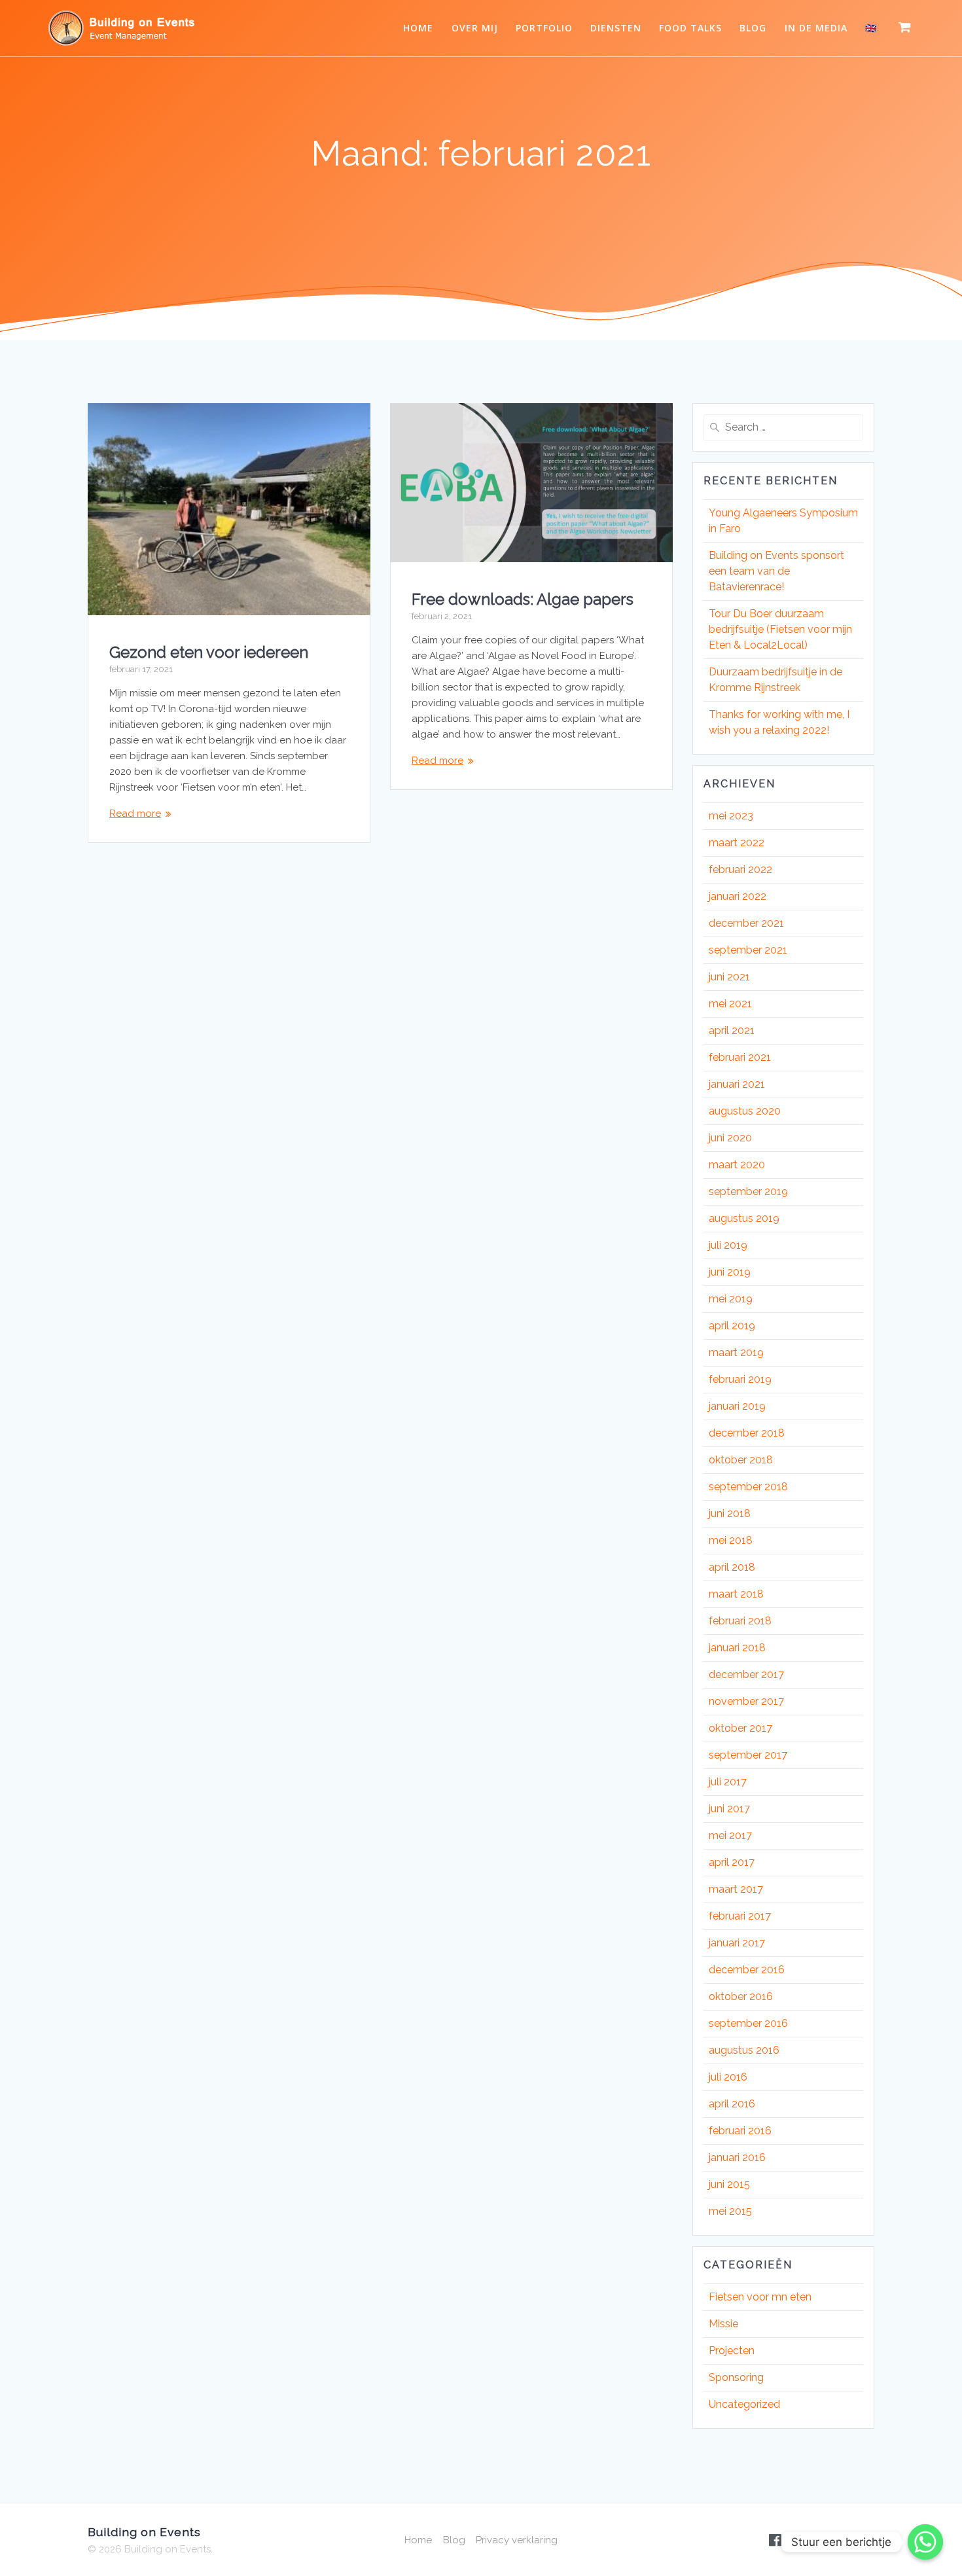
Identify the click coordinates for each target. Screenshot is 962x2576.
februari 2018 (740, 1621)
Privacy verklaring (517, 2540)
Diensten (616, 28)
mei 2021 (730, 1004)
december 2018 (747, 1433)
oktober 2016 (741, 1996)
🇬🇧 (871, 28)
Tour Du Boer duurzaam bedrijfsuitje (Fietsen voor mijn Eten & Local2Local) (780, 629)
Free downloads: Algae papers (523, 599)
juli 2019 (728, 1245)
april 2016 (732, 2104)
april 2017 (732, 1862)
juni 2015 (729, 2184)
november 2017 (746, 1701)
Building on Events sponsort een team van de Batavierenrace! (776, 571)
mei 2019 (731, 1299)
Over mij (475, 28)
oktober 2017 (740, 1728)
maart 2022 (737, 843)
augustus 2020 (745, 1111)
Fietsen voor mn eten (760, 2297)
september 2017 (748, 1755)
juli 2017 (728, 1782)
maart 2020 (737, 1165)
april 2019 (732, 1326)
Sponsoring (736, 2377)
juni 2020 (730, 1138)
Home (418, 28)
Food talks (690, 28)
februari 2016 (740, 2131)
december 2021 (746, 923)
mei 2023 (731, 816)
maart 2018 (736, 1594)
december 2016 (747, 1970)
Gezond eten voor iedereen (209, 652)
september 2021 (748, 950)
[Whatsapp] (925, 2542)
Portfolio (544, 28)
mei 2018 (731, 1540)
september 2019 (748, 1191)
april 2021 (732, 1030)
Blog (753, 28)
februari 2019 (740, 1379)
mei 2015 (730, 2211)
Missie (723, 2324)
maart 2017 (736, 1889)
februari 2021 (740, 1057)
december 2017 (746, 1674)
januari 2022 (738, 896)
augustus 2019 (744, 1218)
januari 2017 (737, 1943)
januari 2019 (737, 1406)
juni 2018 (730, 1513)
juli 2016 (728, 2077)
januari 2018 (737, 1648)
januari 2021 (737, 1084)
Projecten (732, 2351)
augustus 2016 (744, 2050)
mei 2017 (730, 1835)
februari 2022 (740, 869)
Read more (135, 814)
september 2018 (748, 1487)
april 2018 (732, 1567)
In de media (816, 28)
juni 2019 (730, 1272)
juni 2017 (729, 1809)
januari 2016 (737, 2157)
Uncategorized (744, 2404)
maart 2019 (736, 1352)
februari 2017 (740, 1916)
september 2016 (748, 2023)
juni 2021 (729, 977)
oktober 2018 (741, 1460)
